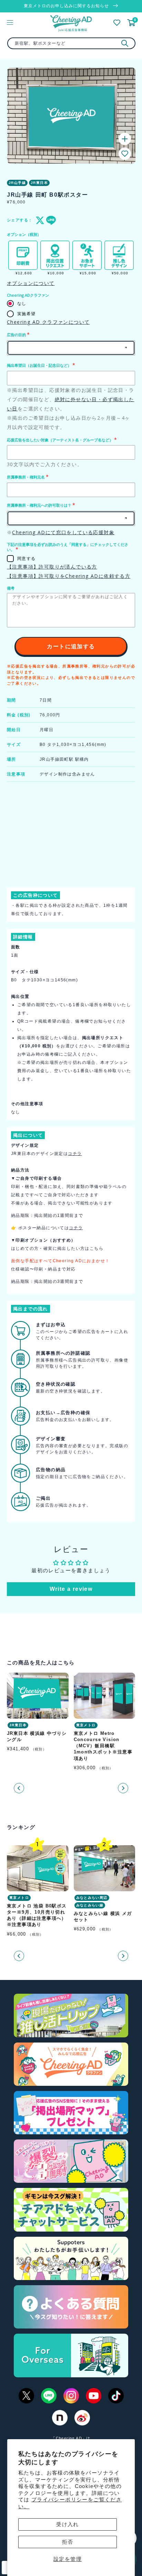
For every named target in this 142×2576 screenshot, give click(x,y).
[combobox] (71, 43)
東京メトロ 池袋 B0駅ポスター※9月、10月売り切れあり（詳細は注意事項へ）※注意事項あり (37, 1915)
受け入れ (68, 2524)
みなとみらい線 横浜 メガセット (103, 1917)
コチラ (75, 1154)
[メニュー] (10, 22)
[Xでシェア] (39, 220)
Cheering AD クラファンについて (48, 322)
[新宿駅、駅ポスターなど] (125, 43)
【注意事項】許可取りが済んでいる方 (52, 567)
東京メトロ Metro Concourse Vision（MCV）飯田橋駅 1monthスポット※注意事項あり (103, 1746)
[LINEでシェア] (49, 220)
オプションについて (31, 283)
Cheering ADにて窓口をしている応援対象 (63, 532)
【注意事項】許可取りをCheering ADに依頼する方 (69, 576)
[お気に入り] (117, 23)
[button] (125, 154)
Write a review (71, 1589)
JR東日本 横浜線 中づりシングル (37, 1736)
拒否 (68, 2542)
